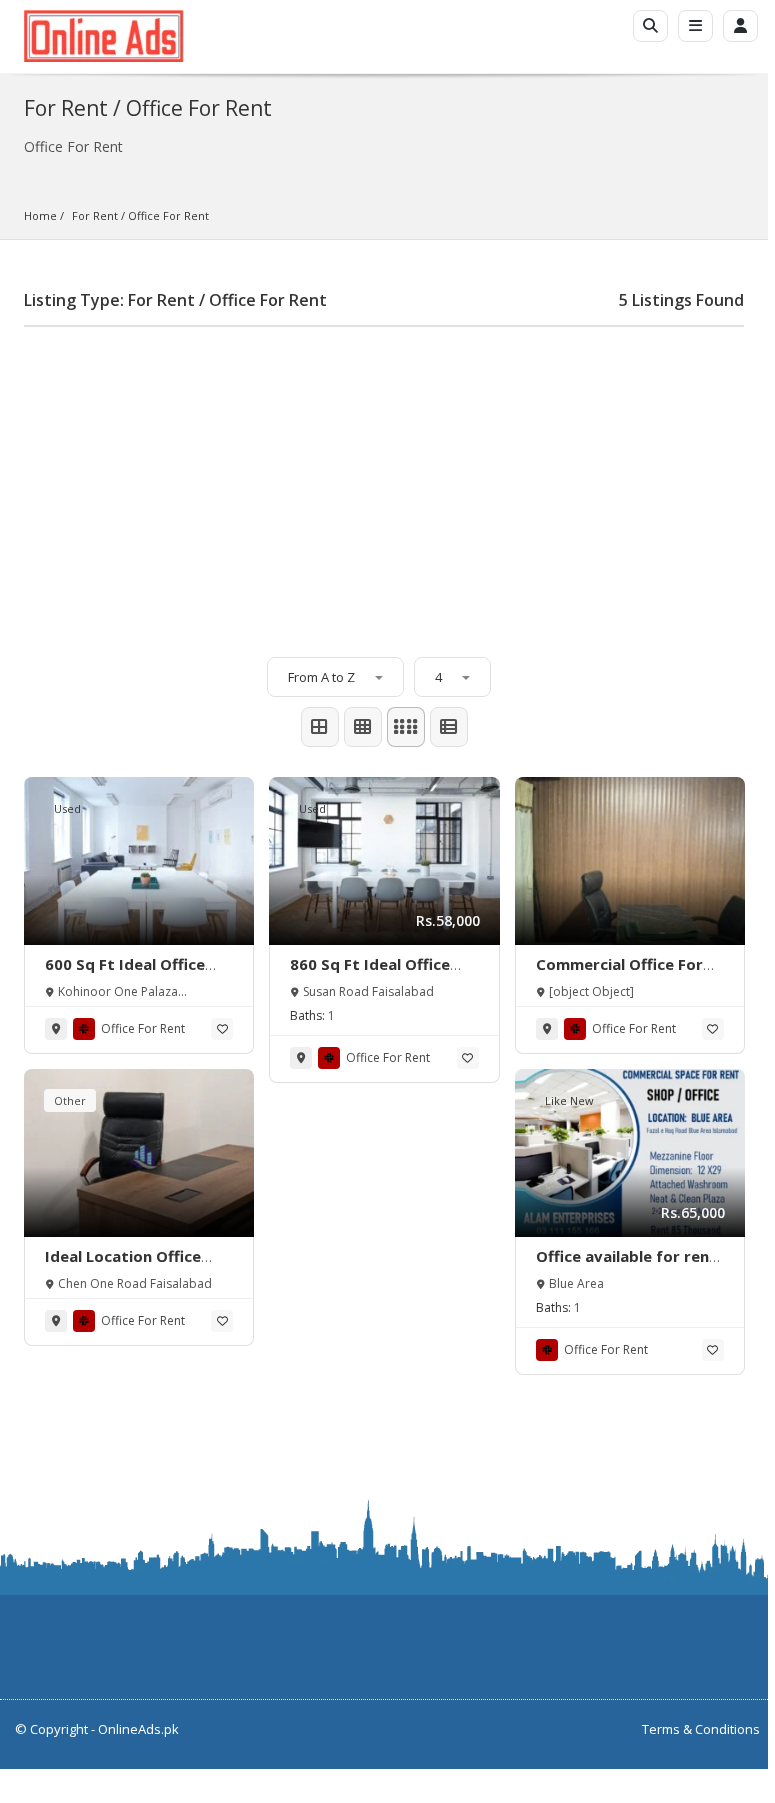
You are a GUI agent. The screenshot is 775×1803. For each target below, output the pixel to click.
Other (70, 1100)
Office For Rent (168, 215)
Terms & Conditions (701, 1729)
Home (40, 215)
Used (67, 808)
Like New (569, 1100)
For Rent (95, 215)
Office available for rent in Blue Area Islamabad (626, 1266)
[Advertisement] (384, 482)
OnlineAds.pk (138, 1729)
